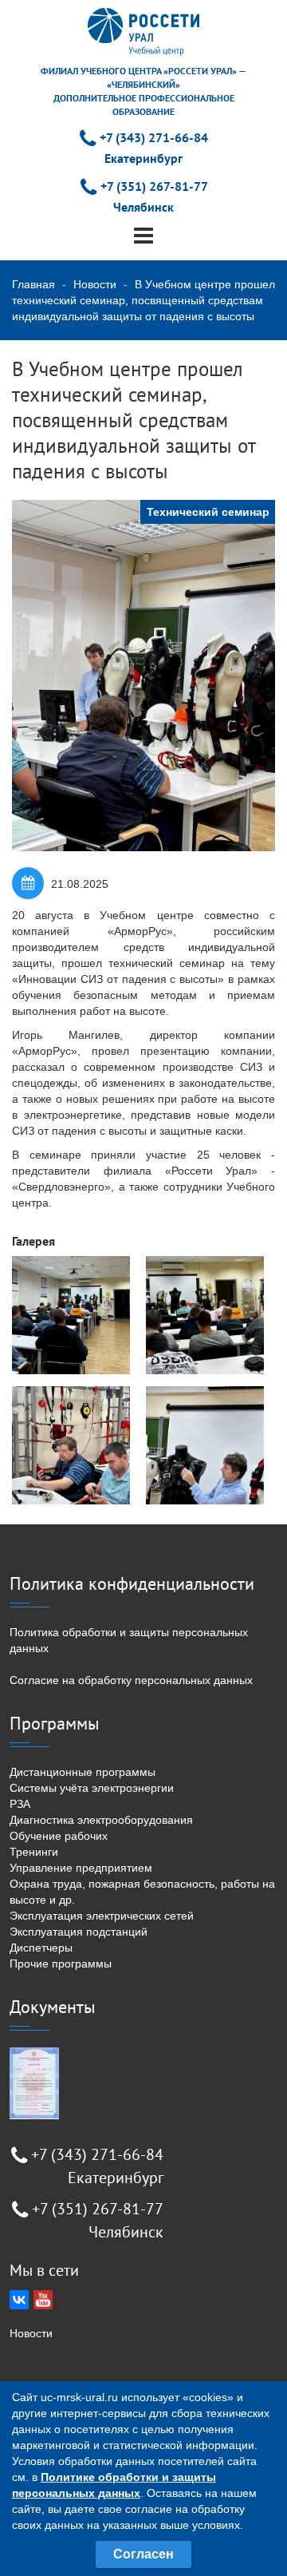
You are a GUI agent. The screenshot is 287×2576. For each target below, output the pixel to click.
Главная (33, 284)
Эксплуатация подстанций (79, 1932)
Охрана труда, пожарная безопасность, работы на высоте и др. (142, 1892)
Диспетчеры (41, 1948)
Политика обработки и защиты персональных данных (129, 1640)
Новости (95, 284)
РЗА (20, 1804)
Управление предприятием (81, 1868)
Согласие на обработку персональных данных (131, 1680)
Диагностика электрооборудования (101, 1820)
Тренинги (34, 1852)
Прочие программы (61, 1964)
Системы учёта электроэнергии (92, 1788)
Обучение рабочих (59, 1836)
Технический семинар (208, 512)
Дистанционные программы (83, 1772)
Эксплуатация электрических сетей (102, 1916)
